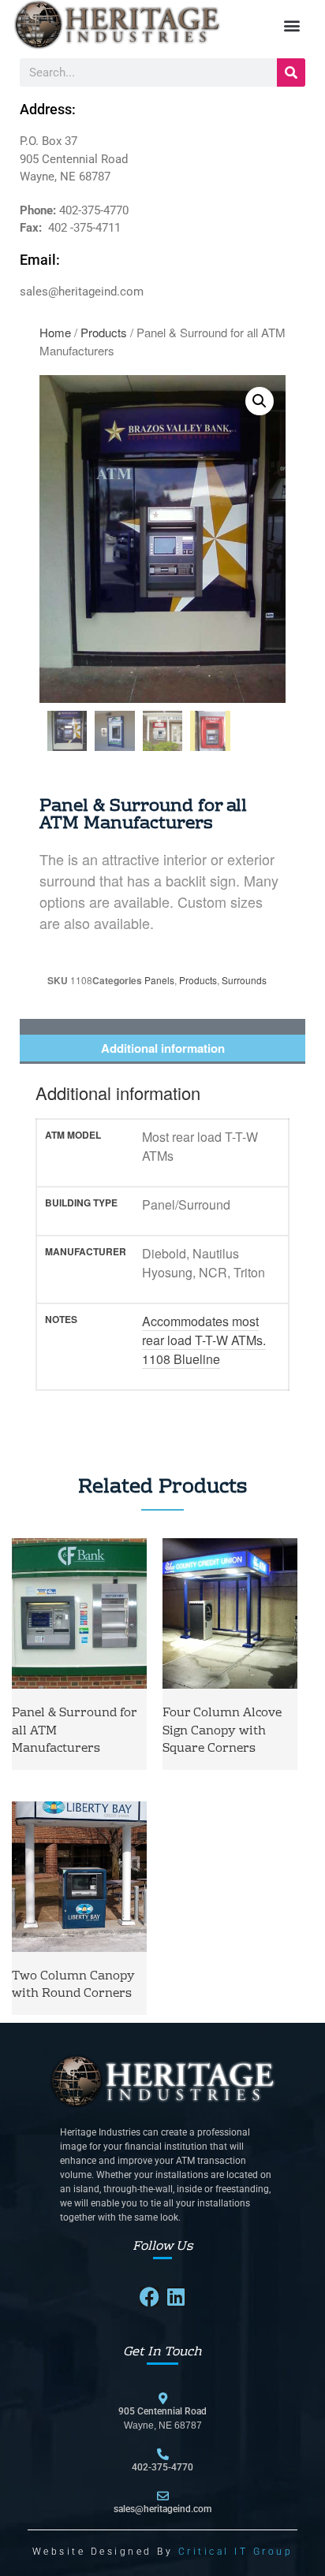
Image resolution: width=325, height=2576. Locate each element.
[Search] (291, 72)
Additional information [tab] (163, 1048)
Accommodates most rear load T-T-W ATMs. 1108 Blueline (204, 1340)
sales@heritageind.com (162, 2509)
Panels (159, 980)
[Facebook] (149, 2297)
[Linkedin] (176, 2297)
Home (55, 332)
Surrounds (244, 980)
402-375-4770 (162, 2467)
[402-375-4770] (163, 2454)
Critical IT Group (236, 2552)
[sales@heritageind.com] (163, 2496)
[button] (292, 26)
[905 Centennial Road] (163, 2398)
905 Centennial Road (162, 2411)
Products (104, 332)
